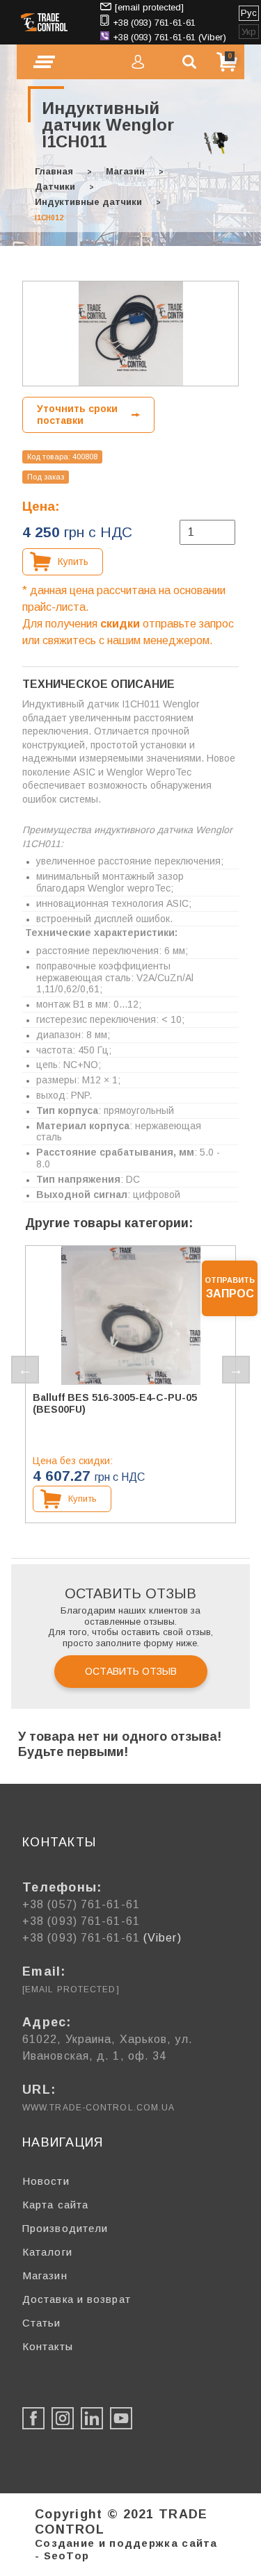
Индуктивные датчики (88, 202)
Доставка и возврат (77, 2299)
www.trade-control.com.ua (98, 2108)
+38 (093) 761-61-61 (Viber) (169, 37)
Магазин (125, 171)
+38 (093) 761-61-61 (154, 23)
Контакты (48, 2346)
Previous (25, 1370)
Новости (46, 2181)
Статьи (42, 2323)
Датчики (55, 187)
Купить (73, 561)
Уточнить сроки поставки (77, 415)
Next (236, 1370)
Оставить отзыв (131, 1671)
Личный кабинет (138, 62)
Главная (54, 171)
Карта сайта (55, 2205)
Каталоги (47, 2252)
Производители (65, 2228)
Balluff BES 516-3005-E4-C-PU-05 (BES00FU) (115, 1403)
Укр (249, 32)
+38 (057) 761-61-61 (81, 1904)
